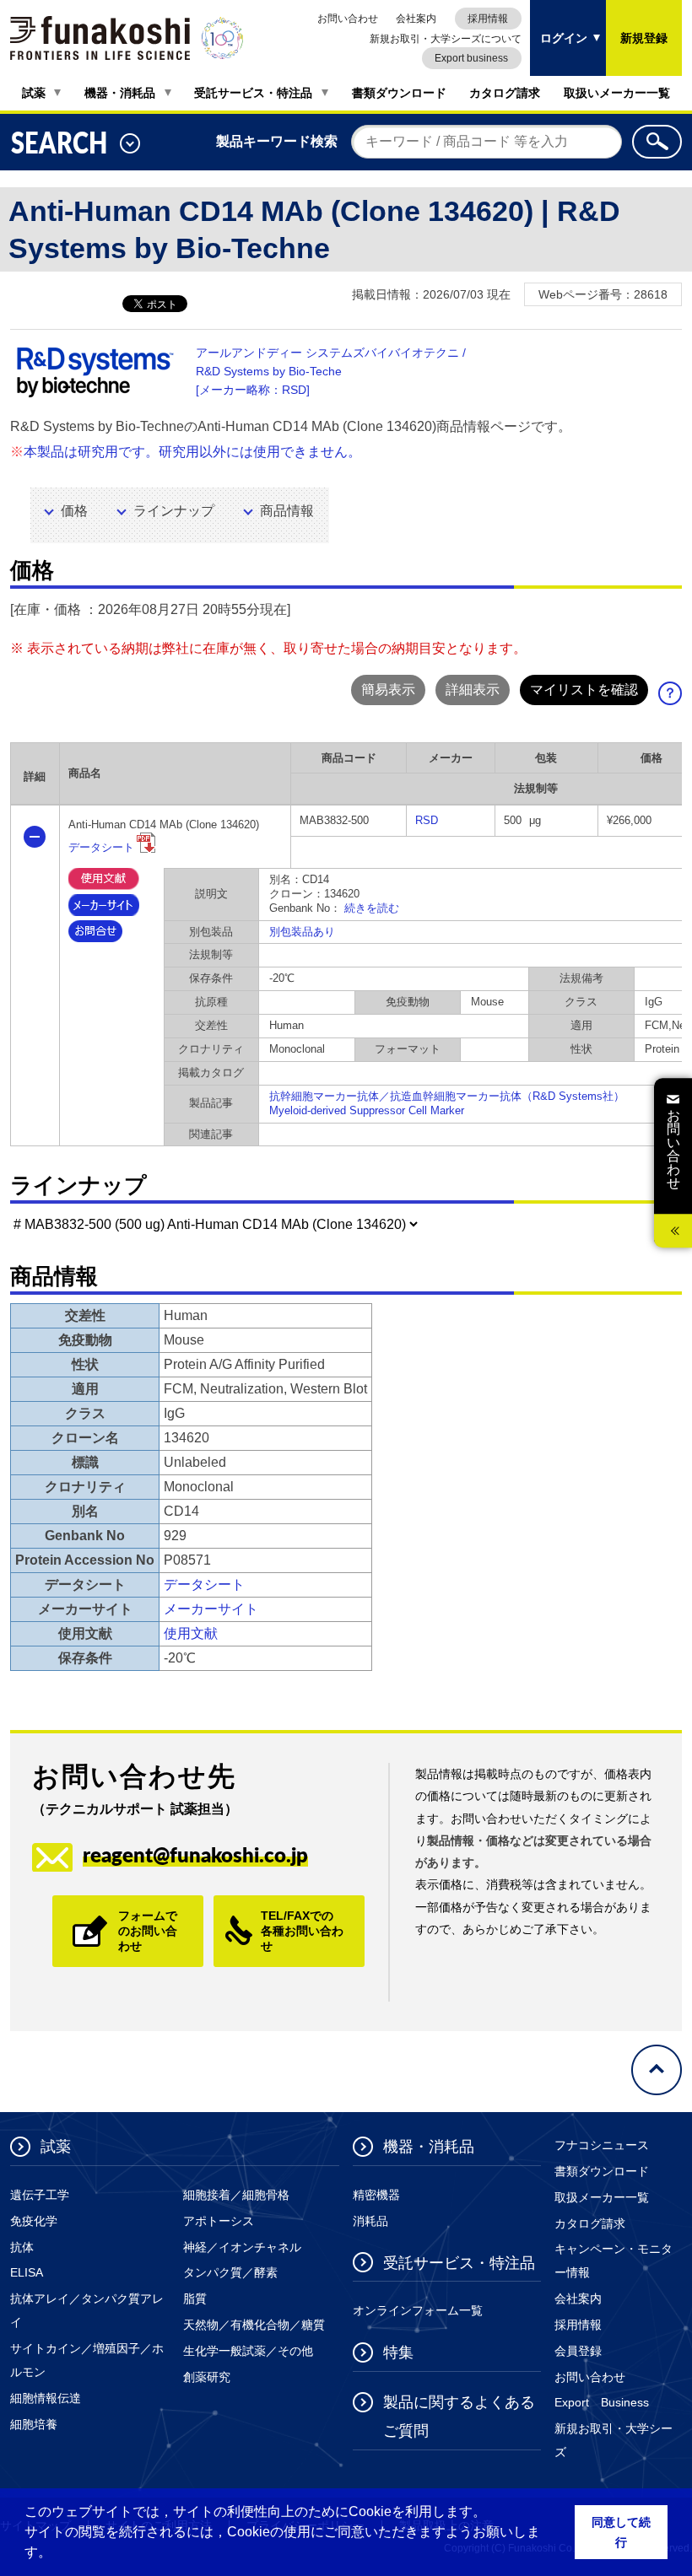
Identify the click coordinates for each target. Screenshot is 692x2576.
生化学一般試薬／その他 (248, 2351)
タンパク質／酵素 (230, 2272)
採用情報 (488, 19)
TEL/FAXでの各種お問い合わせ (302, 1931)
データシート (101, 847)
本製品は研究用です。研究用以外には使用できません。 (192, 452)
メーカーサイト (211, 1609)
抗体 (22, 2247)
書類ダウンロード (399, 93)
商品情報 (287, 511)
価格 (74, 511)
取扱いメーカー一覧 (617, 93)
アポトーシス (219, 2221)
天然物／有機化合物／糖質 (254, 2325)
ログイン (559, 22)
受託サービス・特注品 (253, 93)
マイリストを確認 (584, 690)
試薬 (34, 93)
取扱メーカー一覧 (602, 2197)
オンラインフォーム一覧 (418, 2310)
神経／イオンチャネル (242, 2247)
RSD (427, 820)
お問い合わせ (348, 19)
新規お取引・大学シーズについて (446, 39)
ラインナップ (174, 511)
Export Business (602, 2402)
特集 (398, 2352)
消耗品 (370, 2221)
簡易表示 (388, 690)
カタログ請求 (505, 93)
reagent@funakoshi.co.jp (195, 1854)
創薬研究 (207, 2377)
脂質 (195, 2298)
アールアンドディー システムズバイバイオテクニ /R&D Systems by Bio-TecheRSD (331, 371)
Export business (471, 58)
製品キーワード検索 (277, 141)
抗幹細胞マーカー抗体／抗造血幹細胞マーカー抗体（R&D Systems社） (447, 1096)
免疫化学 (34, 2221)
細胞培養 (34, 2424)
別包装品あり (302, 932)
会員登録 (578, 2351)
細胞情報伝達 (46, 2398)
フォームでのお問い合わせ (148, 1931)
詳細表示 (473, 690)
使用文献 (191, 1633)
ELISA (27, 2272)
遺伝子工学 (40, 2195)
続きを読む (372, 908)
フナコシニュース (602, 2145)
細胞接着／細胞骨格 (236, 2195)
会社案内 (416, 19)
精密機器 (376, 2195)
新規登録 (644, 38)
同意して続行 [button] (621, 2532)
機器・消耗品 (120, 93)
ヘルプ (676, 698)
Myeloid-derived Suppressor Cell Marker (367, 1110)
